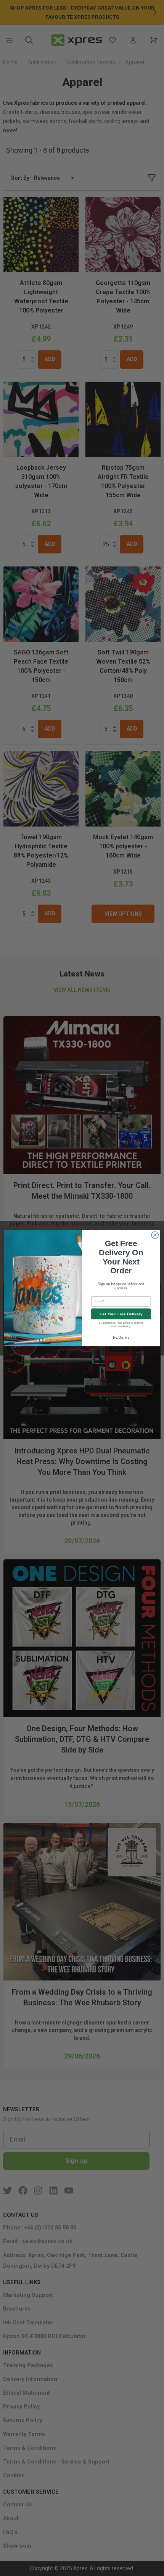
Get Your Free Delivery (121, 1314)
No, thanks (121, 1337)
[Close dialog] (155, 1235)
